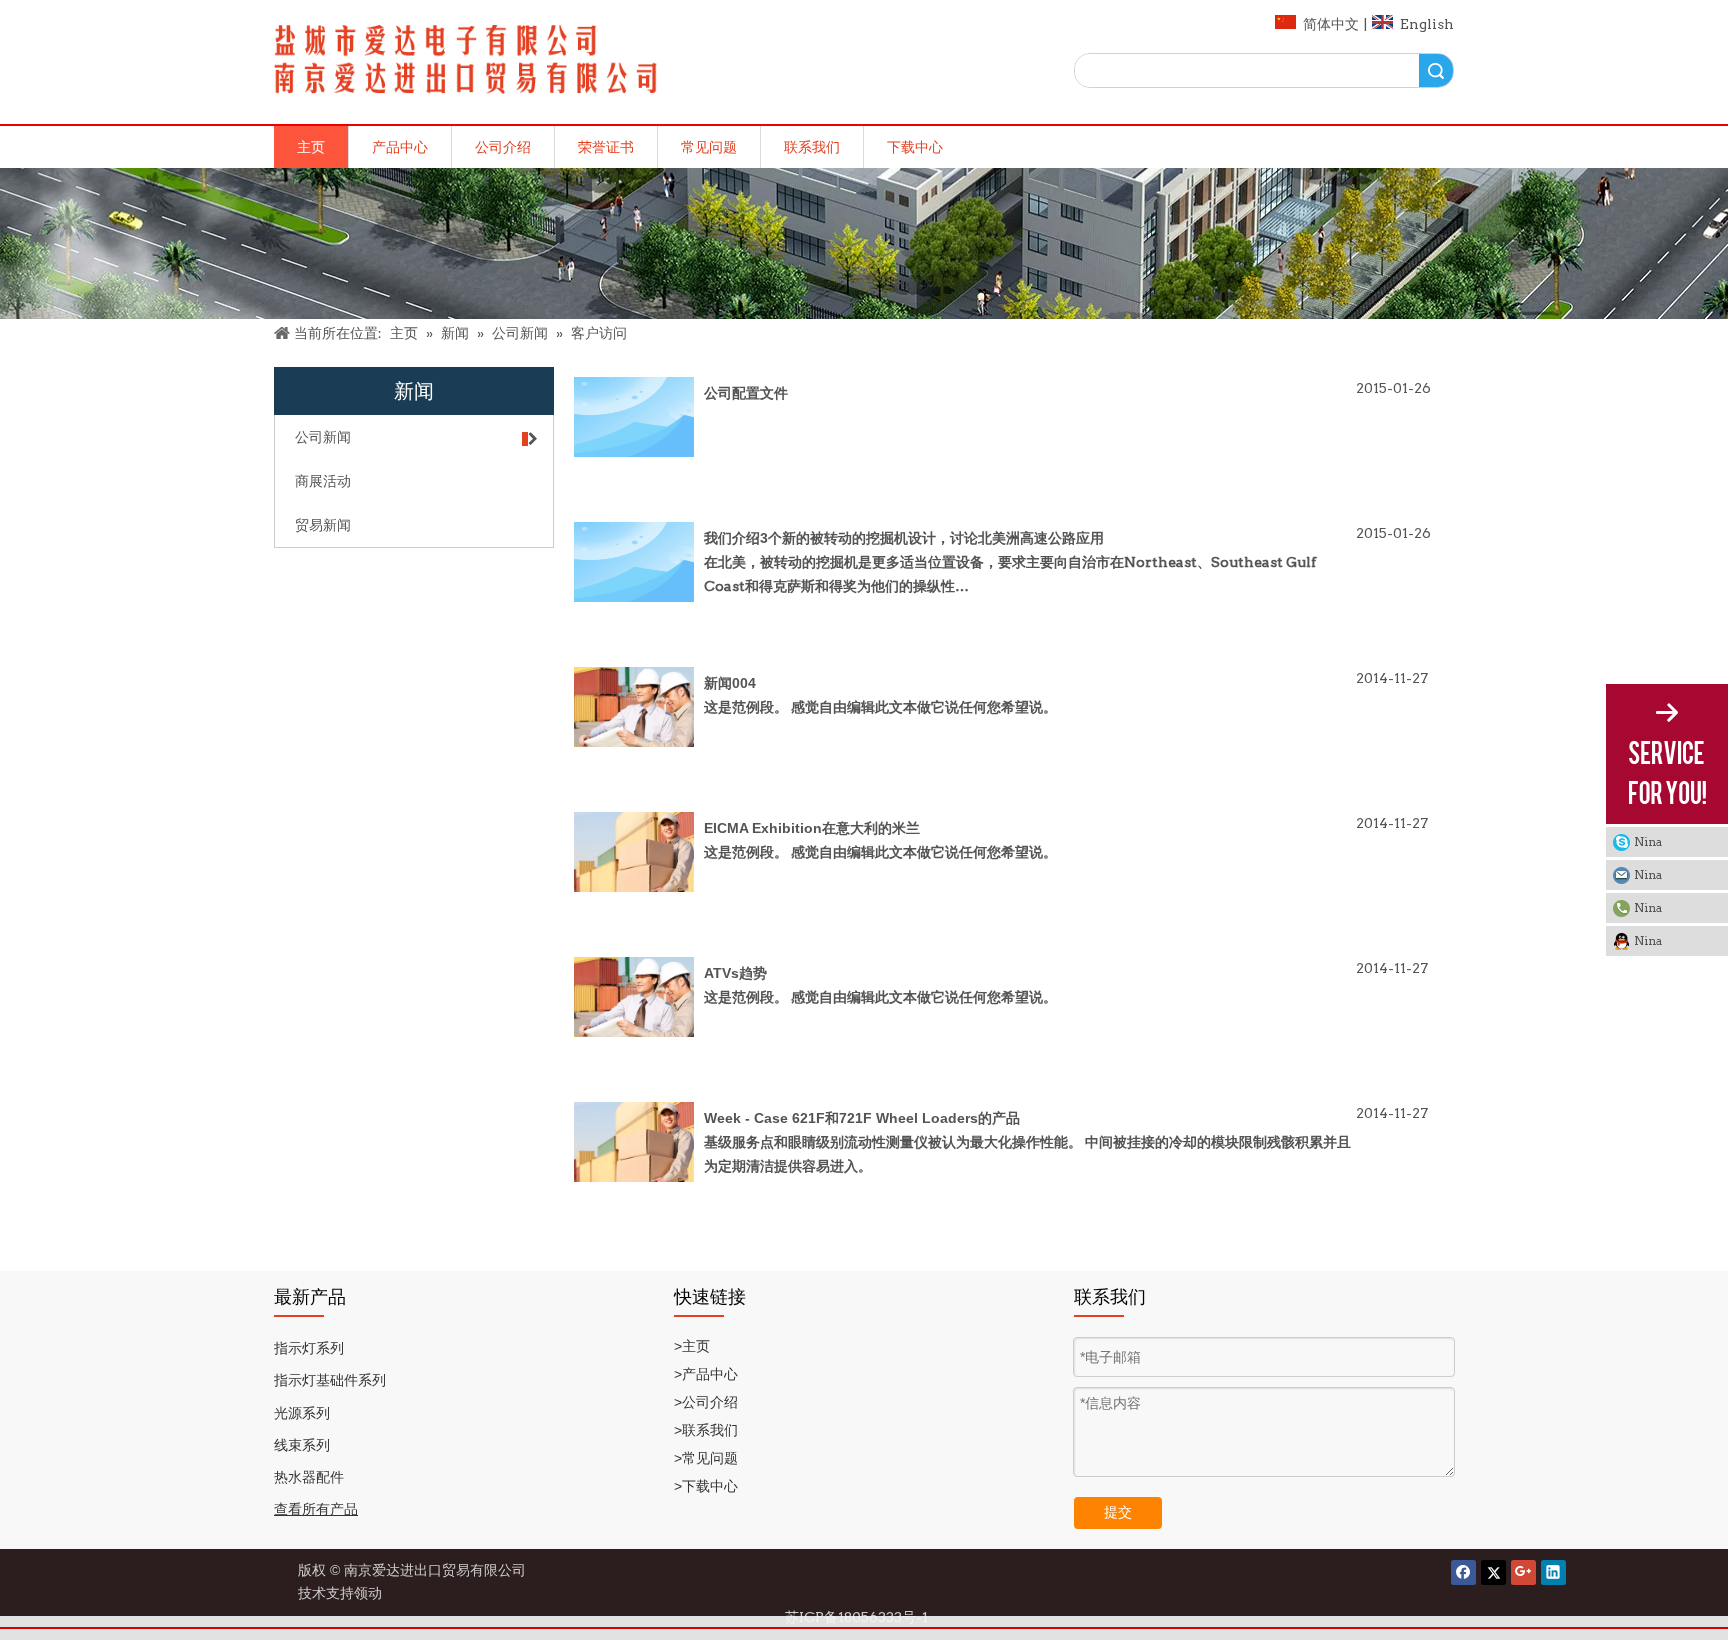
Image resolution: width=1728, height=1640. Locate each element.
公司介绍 (503, 147)
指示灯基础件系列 (330, 1380)
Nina (1648, 841)
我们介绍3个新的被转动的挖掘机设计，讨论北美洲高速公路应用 (904, 538)
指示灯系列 (309, 1348)
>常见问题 (706, 1458)
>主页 (692, 1346)
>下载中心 (708, 1486)
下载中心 (915, 147)
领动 (371, 1593)
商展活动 (323, 481)
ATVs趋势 (735, 973)
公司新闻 (323, 437)
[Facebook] (1463, 1572)
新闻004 (730, 683)
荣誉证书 (606, 147)
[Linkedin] (1553, 1572)
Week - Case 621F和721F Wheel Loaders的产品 (862, 1118)
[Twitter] (1493, 1572)
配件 (330, 1477)
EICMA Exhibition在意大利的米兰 (812, 828)
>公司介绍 (706, 1402)
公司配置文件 (746, 393)
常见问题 (709, 147)
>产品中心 (708, 1374)
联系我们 (812, 147)
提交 (1118, 1512)
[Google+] (1523, 1572)
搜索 (1436, 70)
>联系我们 (708, 1430)
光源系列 (302, 1413)
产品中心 (400, 147)
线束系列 (302, 1445)
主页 (311, 147)
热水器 (295, 1477)
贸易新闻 (323, 525)
